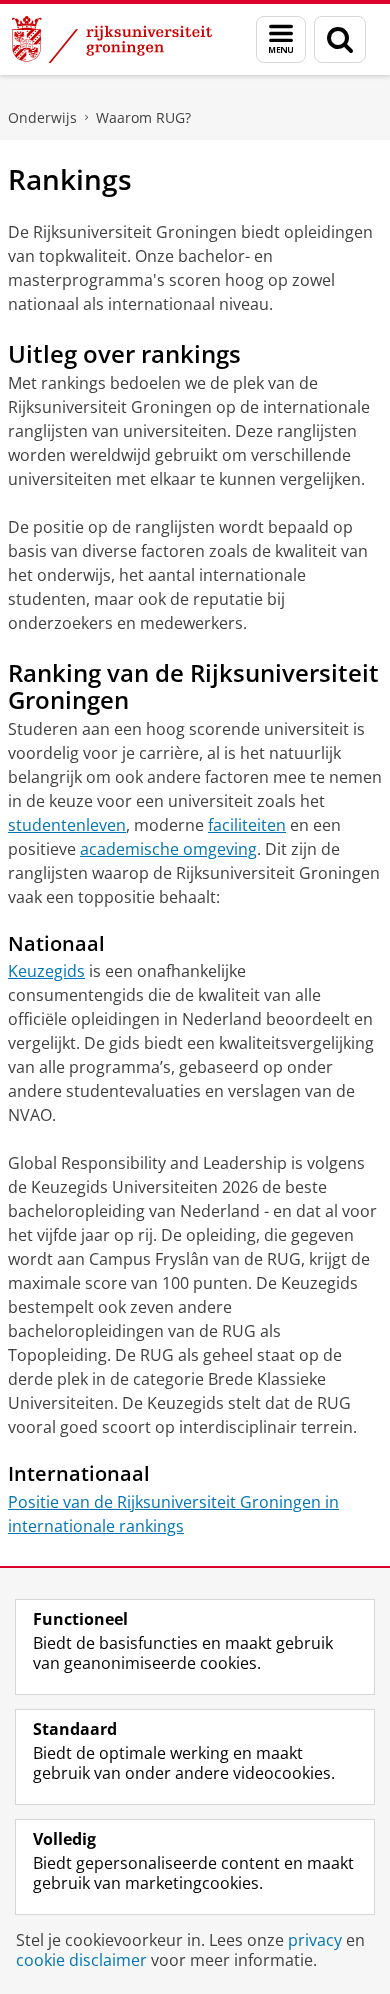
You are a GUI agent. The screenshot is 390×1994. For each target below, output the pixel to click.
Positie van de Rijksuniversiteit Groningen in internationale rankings (173, 1514)
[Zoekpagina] (340, 39)
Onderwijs (42, 117)
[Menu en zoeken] (281, 39)
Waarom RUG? (143, 117)
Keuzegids (46, 971)
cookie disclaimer (81, 1960)
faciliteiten (247, 825)
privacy (315, 1940)
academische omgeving (168, 849)
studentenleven (67, 825)
